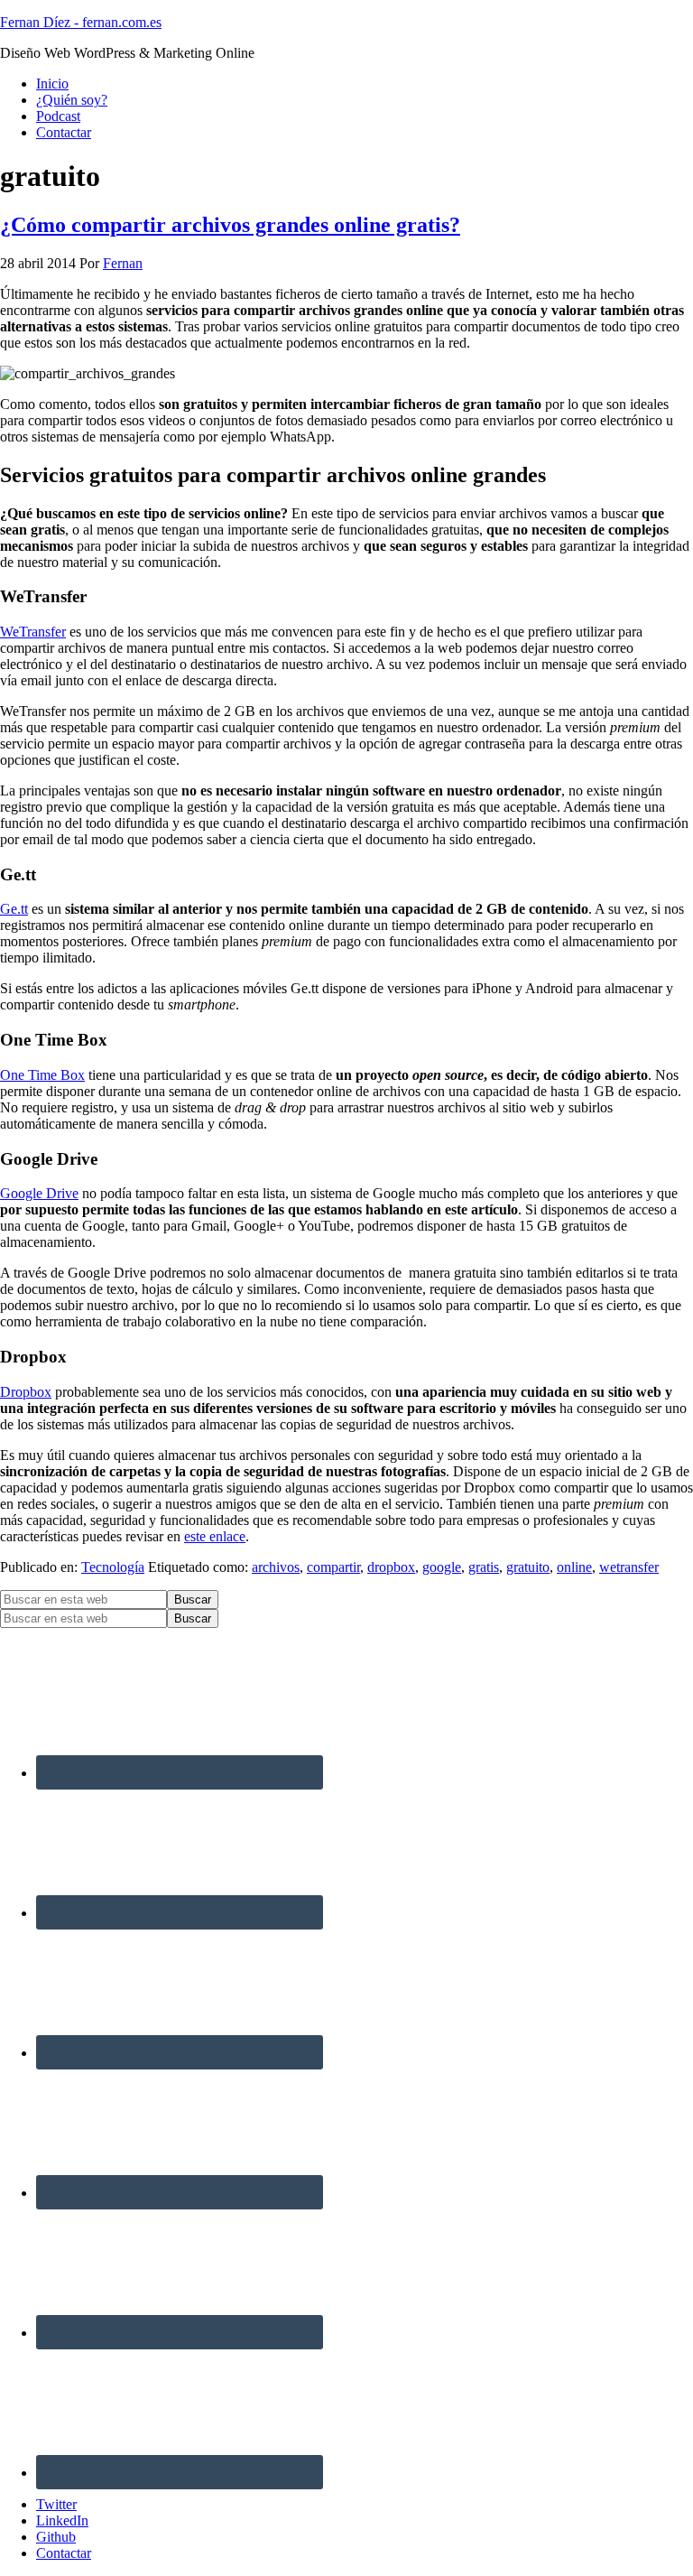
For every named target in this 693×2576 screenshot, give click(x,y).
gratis (484, 1567)
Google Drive (39, 1193)
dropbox (391, 1567)
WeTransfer (33, 632)
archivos (276, 1567)
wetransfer (629, 1567)
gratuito (528, 1567)
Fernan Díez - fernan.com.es (81, 22)
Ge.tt (14, 909)
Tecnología (113, 1567)
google (442, 1567)
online (574, 1567)
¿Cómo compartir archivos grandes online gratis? (230, 225)
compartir (333, 1567)
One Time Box (42, 1075)
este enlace (215, 1536)
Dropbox (26, 1392)
